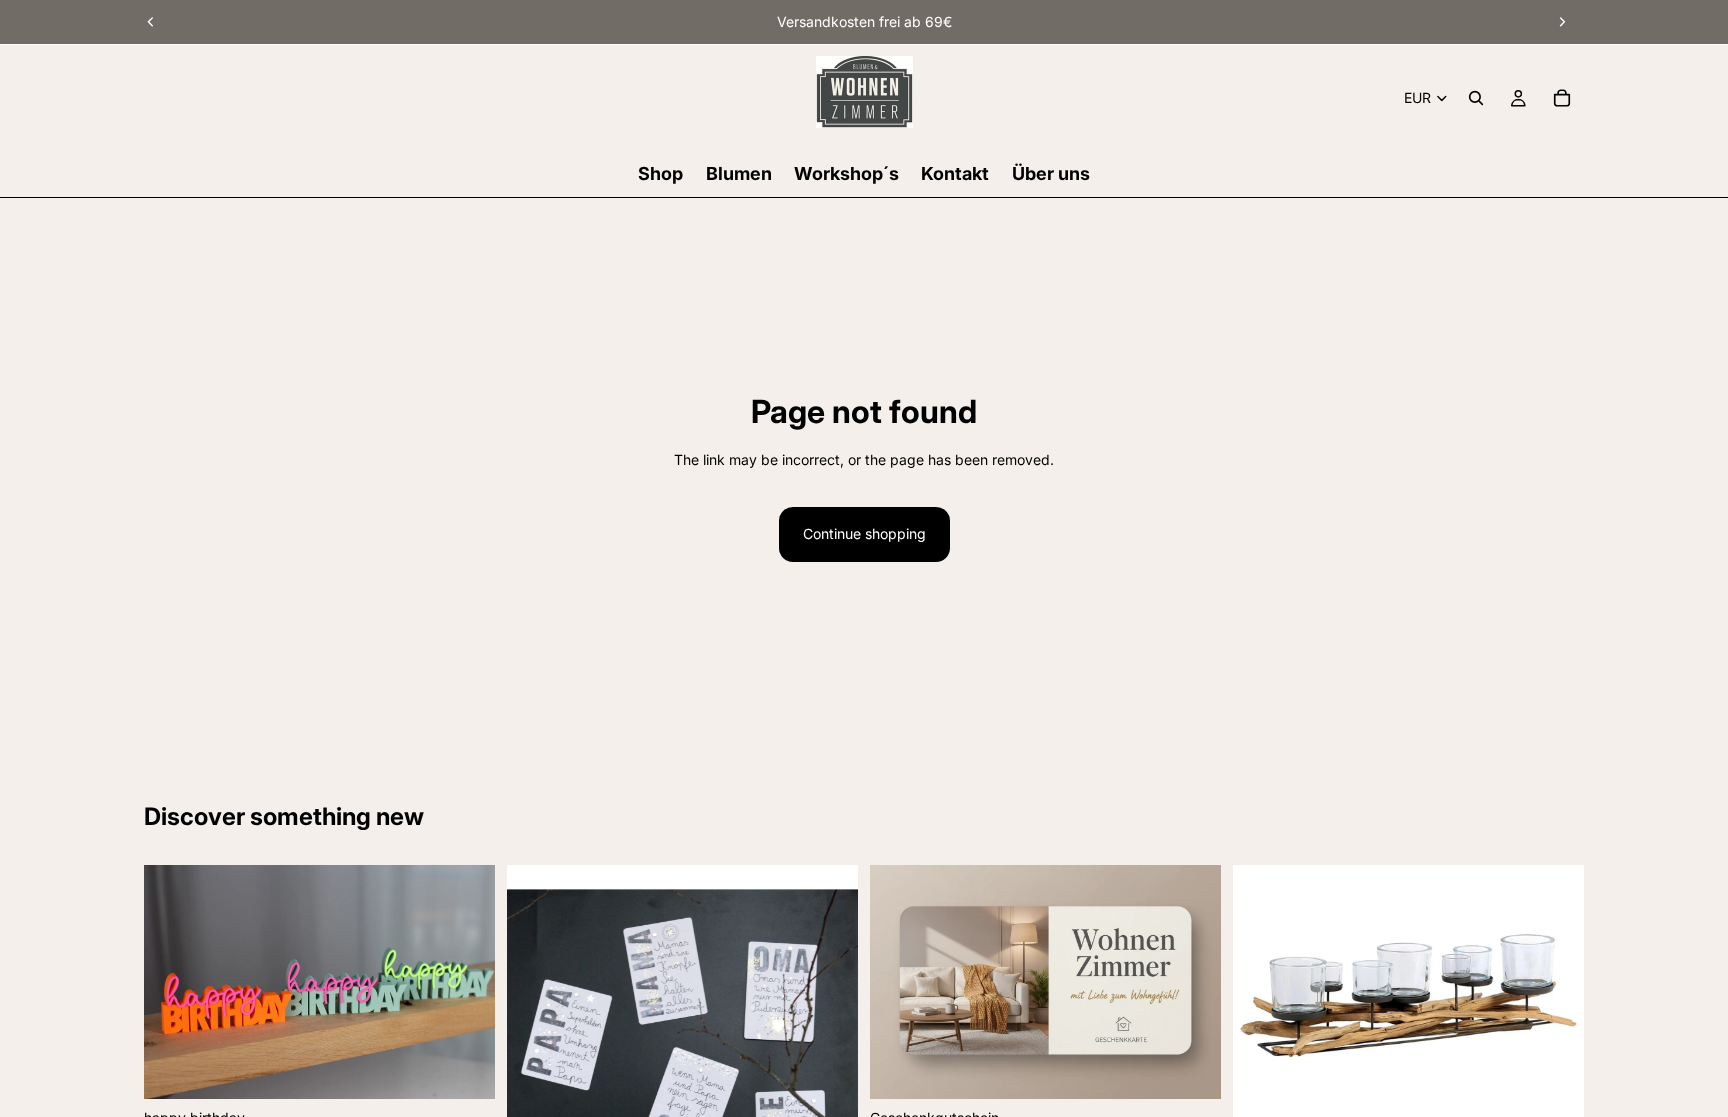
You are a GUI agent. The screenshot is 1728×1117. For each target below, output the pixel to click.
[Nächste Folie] (1562, 22)
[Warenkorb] (1562, 98)
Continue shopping (864, 533)
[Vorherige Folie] (151, 22)
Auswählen (481, 1067)
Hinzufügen (1570, 1096)
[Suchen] (1476, 98)
